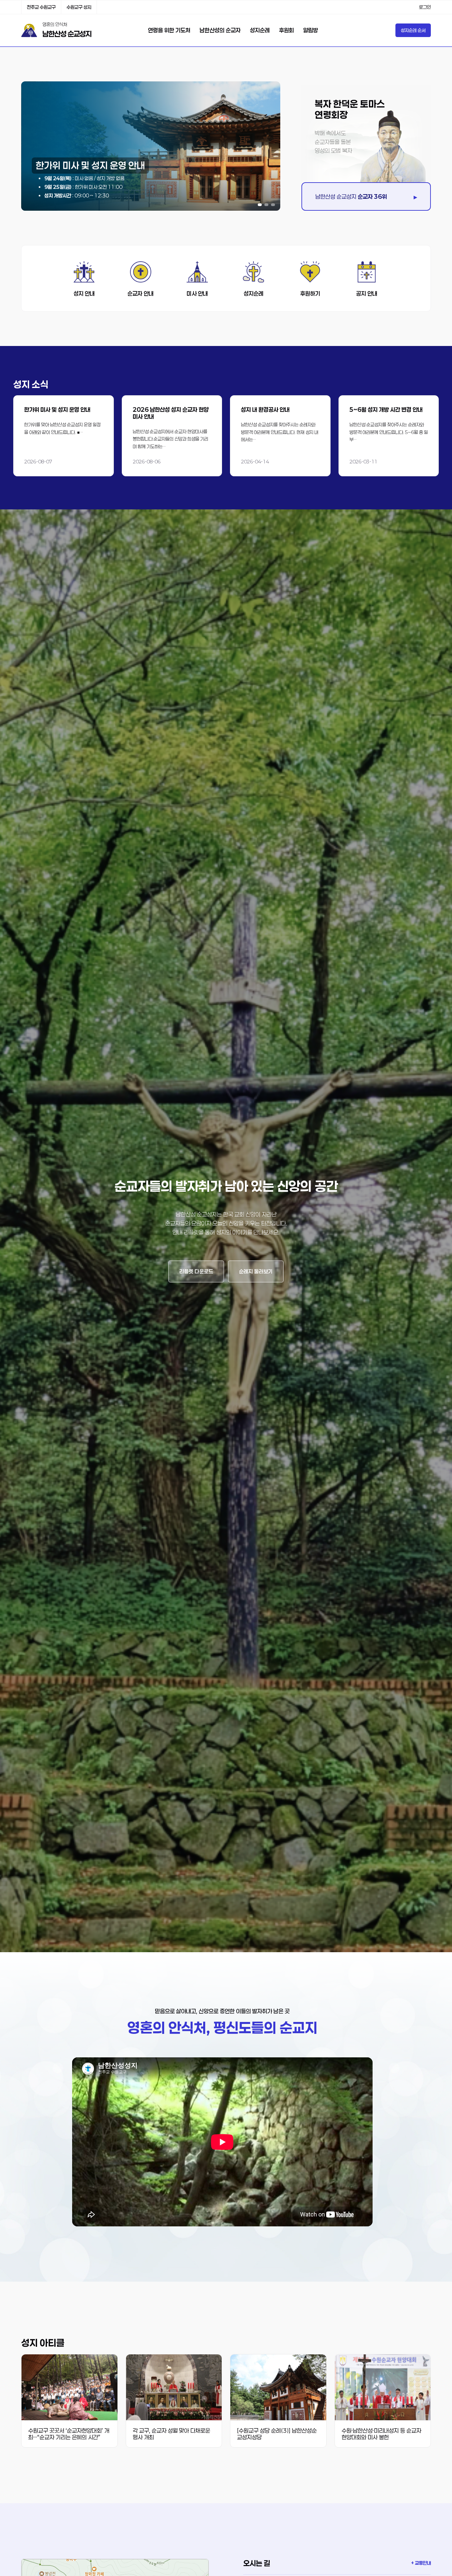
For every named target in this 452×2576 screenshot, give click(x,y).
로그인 (425, 7)
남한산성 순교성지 (67, 34)
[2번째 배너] (266, 205)
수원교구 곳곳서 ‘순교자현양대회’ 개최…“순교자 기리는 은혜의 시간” (69, 2434)
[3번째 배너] (273, 205)
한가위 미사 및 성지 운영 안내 (57, 409)
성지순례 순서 (413, 30)
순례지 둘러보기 (256, 1271)
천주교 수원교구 (41, 7)
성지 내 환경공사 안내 (265, 409)
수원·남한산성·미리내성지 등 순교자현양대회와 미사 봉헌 (381, 2434)
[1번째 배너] (260, 205)
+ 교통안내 (421, 2563)
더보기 (64, 436)
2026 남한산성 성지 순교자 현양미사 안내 (171, 413)
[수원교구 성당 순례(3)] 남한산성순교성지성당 (277, 2434)
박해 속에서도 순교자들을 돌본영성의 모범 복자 (333, 142)
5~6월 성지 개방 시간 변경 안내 (386, 409)
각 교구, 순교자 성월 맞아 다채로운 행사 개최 (171, 2434)
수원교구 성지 (79, 7)
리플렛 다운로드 (196, 1271)
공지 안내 (367, 293)
